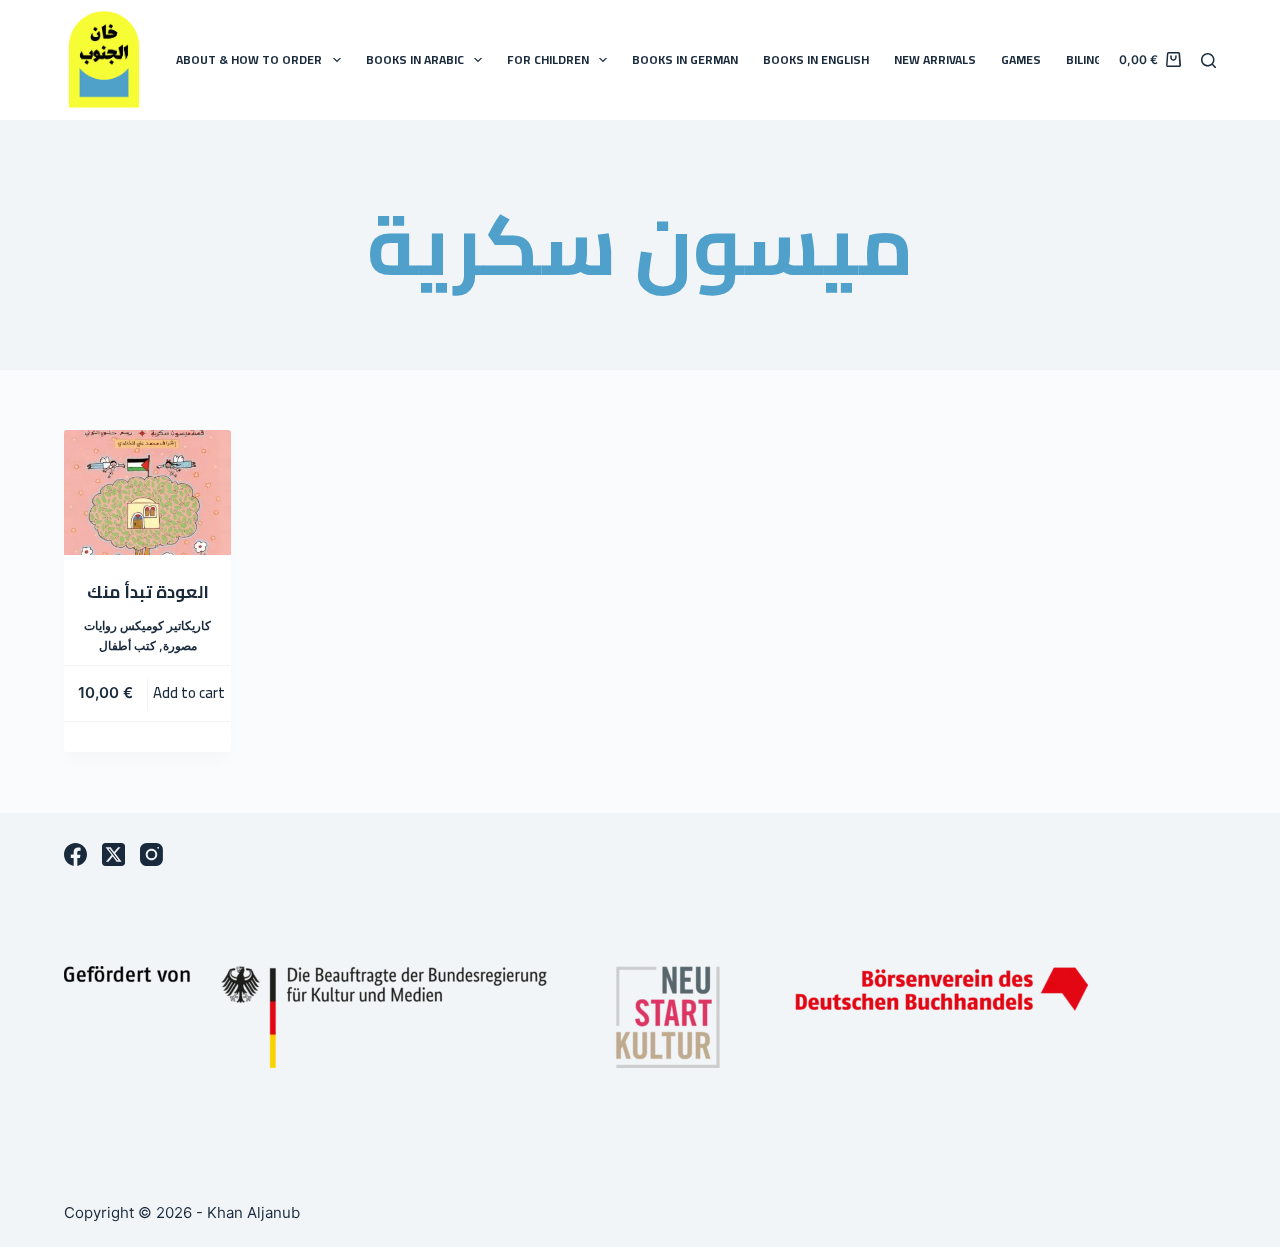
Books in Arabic (415, 59)
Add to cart (189, 692)
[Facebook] (75, 854)
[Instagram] (151, 854)
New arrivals (935, 59)
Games (1021, 59)
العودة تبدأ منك (148, 592)
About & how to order (249, 59)
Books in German (685, 59)
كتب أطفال (127, 645)
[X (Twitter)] (113, 854)
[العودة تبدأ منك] (147, 492)
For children (548, 59)
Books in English (816, 59)
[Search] (1208, 60)
